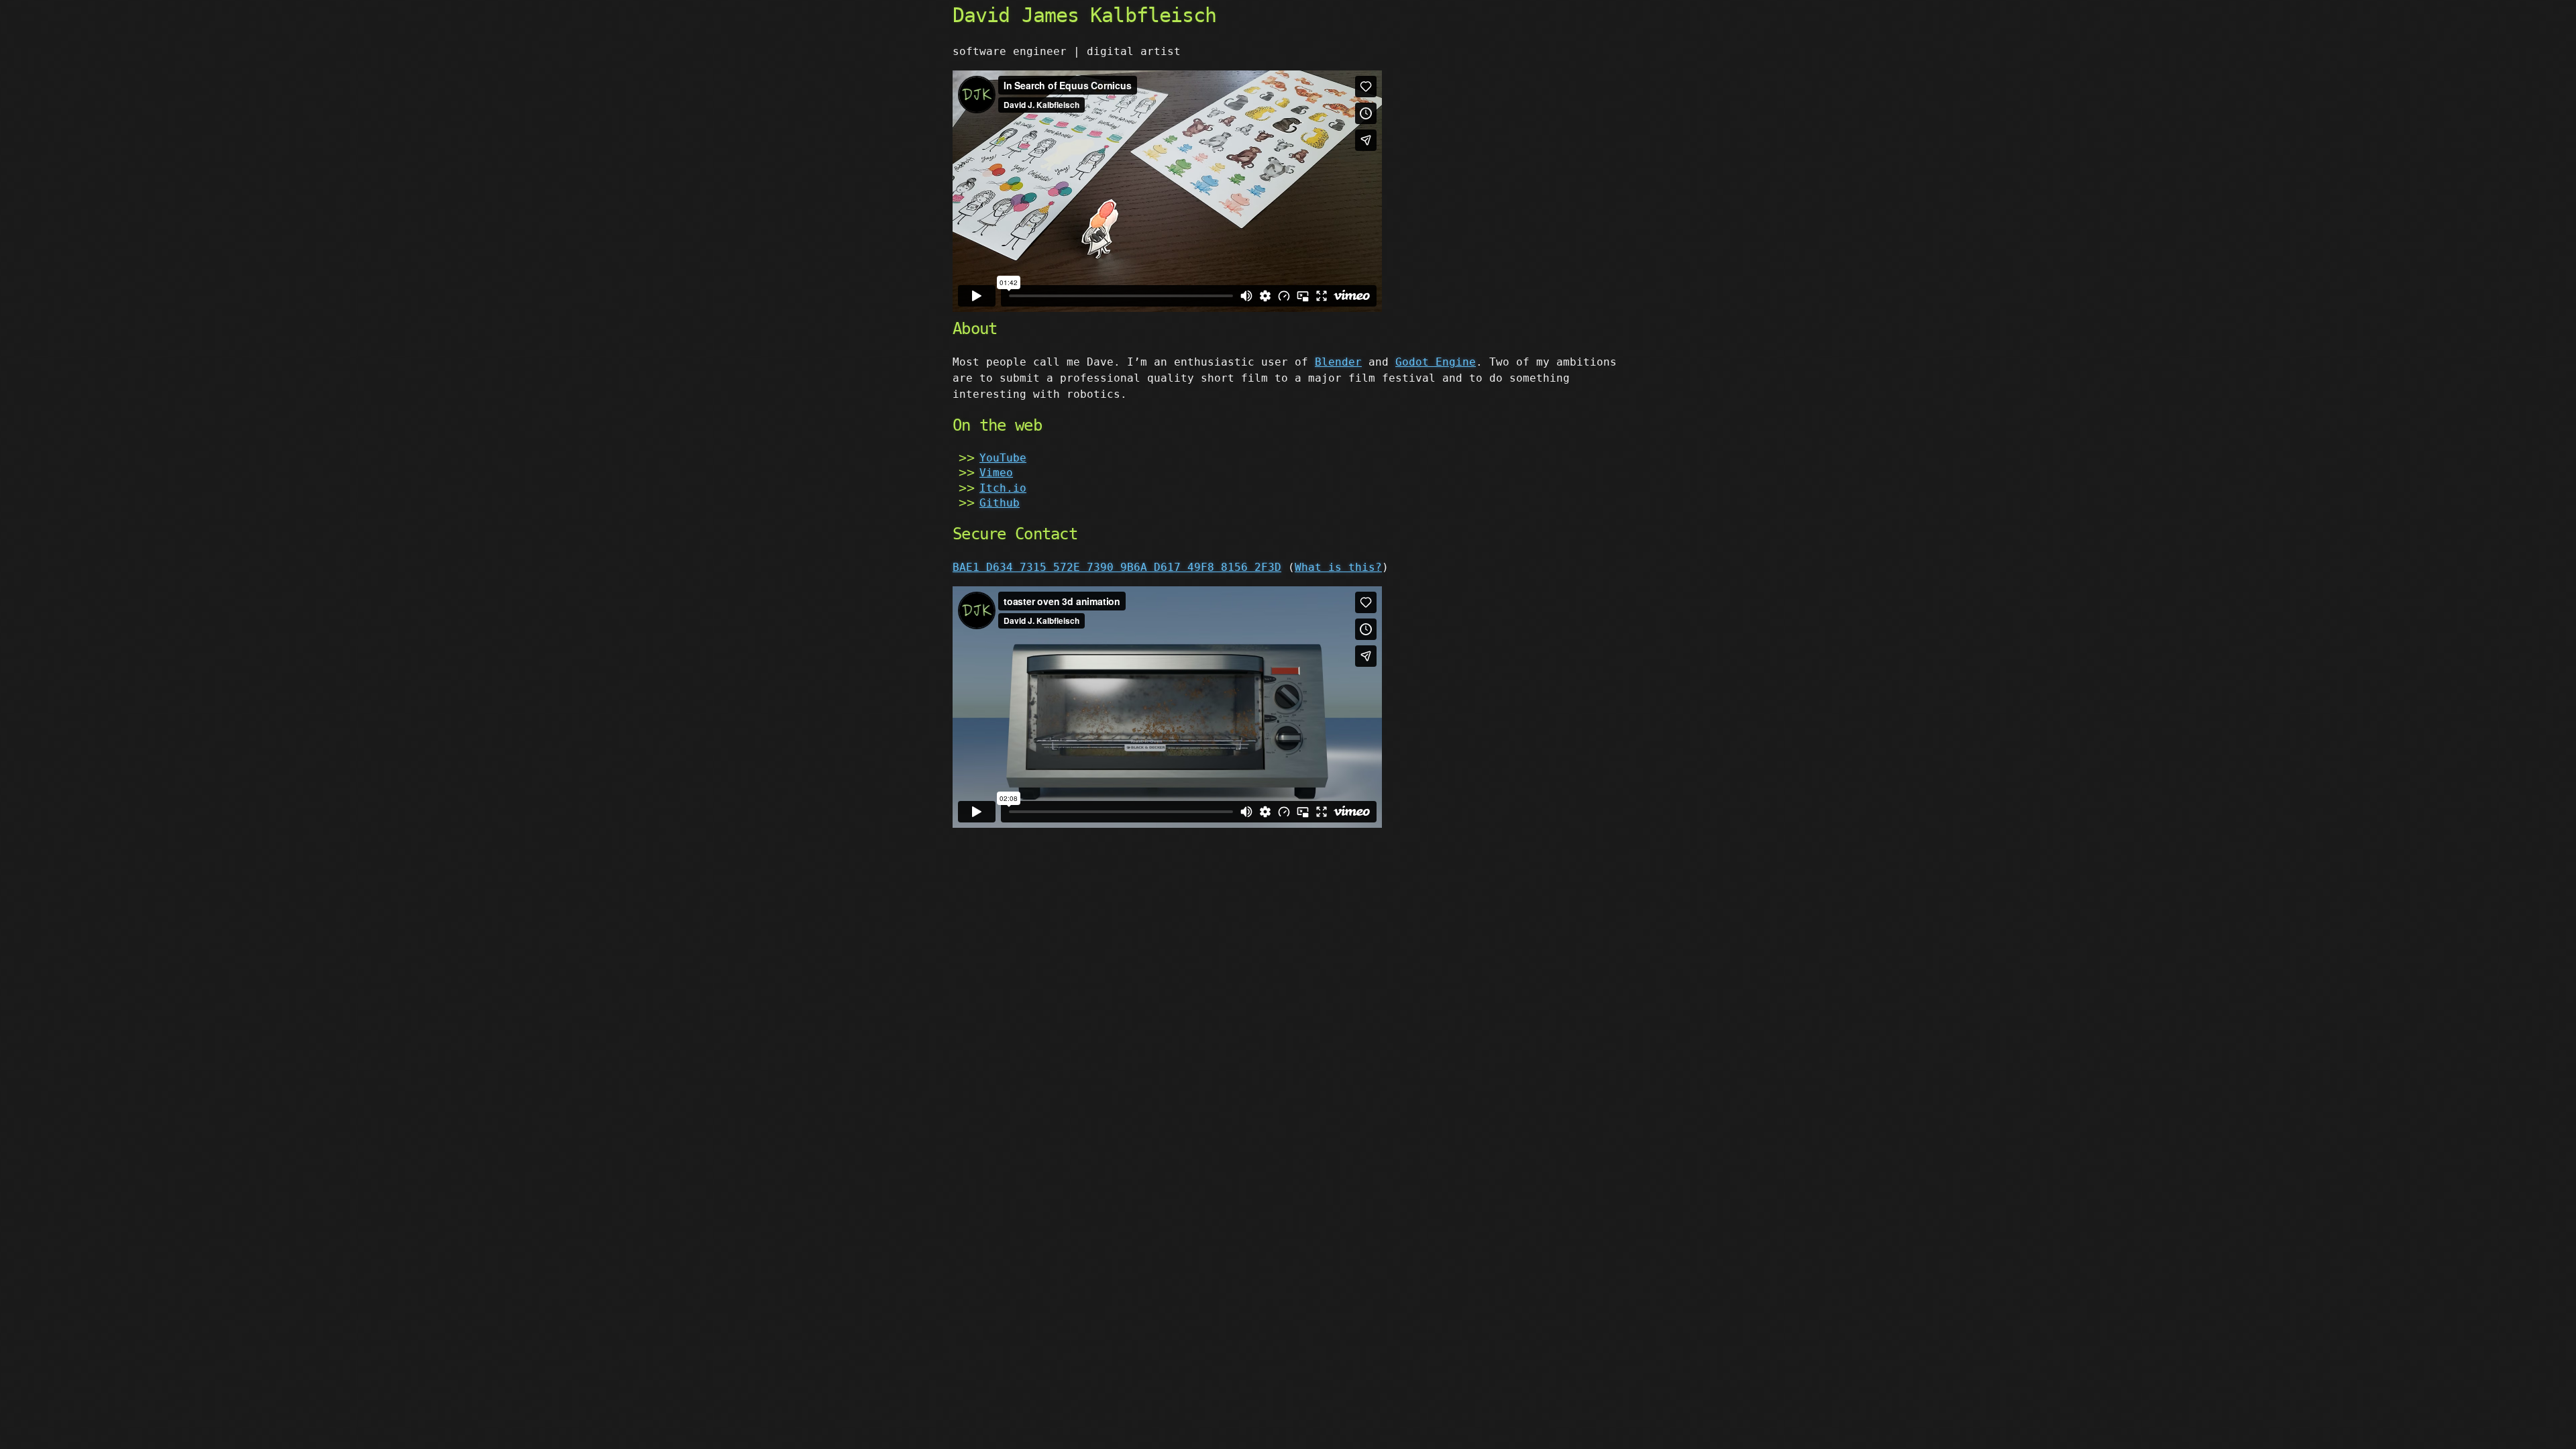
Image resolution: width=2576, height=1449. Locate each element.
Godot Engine (1436, 362)
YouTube (1003, 458)
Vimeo (996, 473)
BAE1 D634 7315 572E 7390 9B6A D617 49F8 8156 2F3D (1117, 567)
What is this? (1338, 567)
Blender (1338, 362)
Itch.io (1003, 488)
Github (1000, 503)
